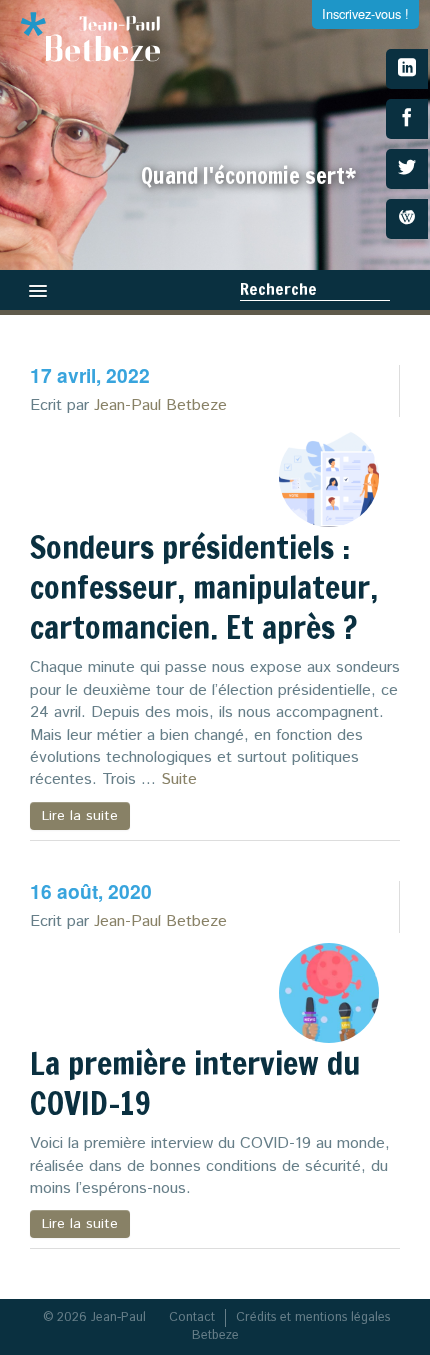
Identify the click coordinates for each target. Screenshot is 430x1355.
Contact (192, 1317)
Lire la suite (80, 816)
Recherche (278, 289)
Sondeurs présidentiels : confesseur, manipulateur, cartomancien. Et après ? (204, 587)
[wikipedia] (407, 219)
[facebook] (407, 119)
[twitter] (407, 169)
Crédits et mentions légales (313, 1317)
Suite (179, 779)
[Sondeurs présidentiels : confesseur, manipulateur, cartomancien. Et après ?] (329, 477)
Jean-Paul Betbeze (160, 405)
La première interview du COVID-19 (195, 1083)
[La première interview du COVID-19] (329, 993)
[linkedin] (407, 69)
